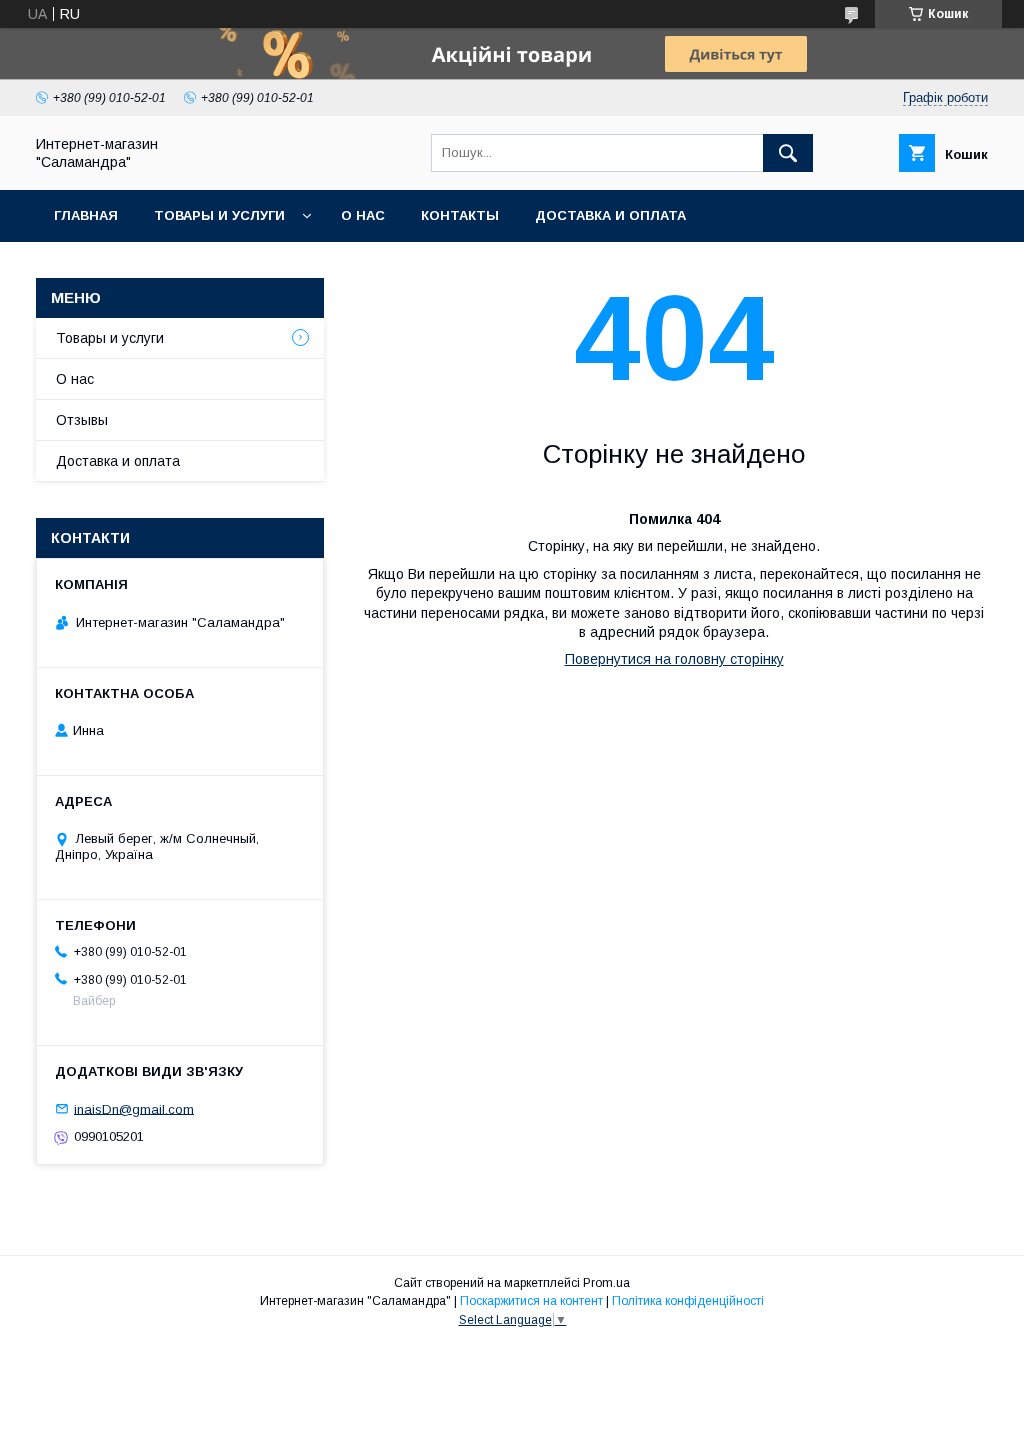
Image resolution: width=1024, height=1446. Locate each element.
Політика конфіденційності (688, 1301)
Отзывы (82, 420)
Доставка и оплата (610, 215)
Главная (86, 215)
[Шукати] (788, 153)
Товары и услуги (219, 215)
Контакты (460, 215)
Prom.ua (606, 1283)
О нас (363, 215)
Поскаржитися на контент (531, 1301)
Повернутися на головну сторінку (674, 659)
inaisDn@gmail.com (134, 1108)
